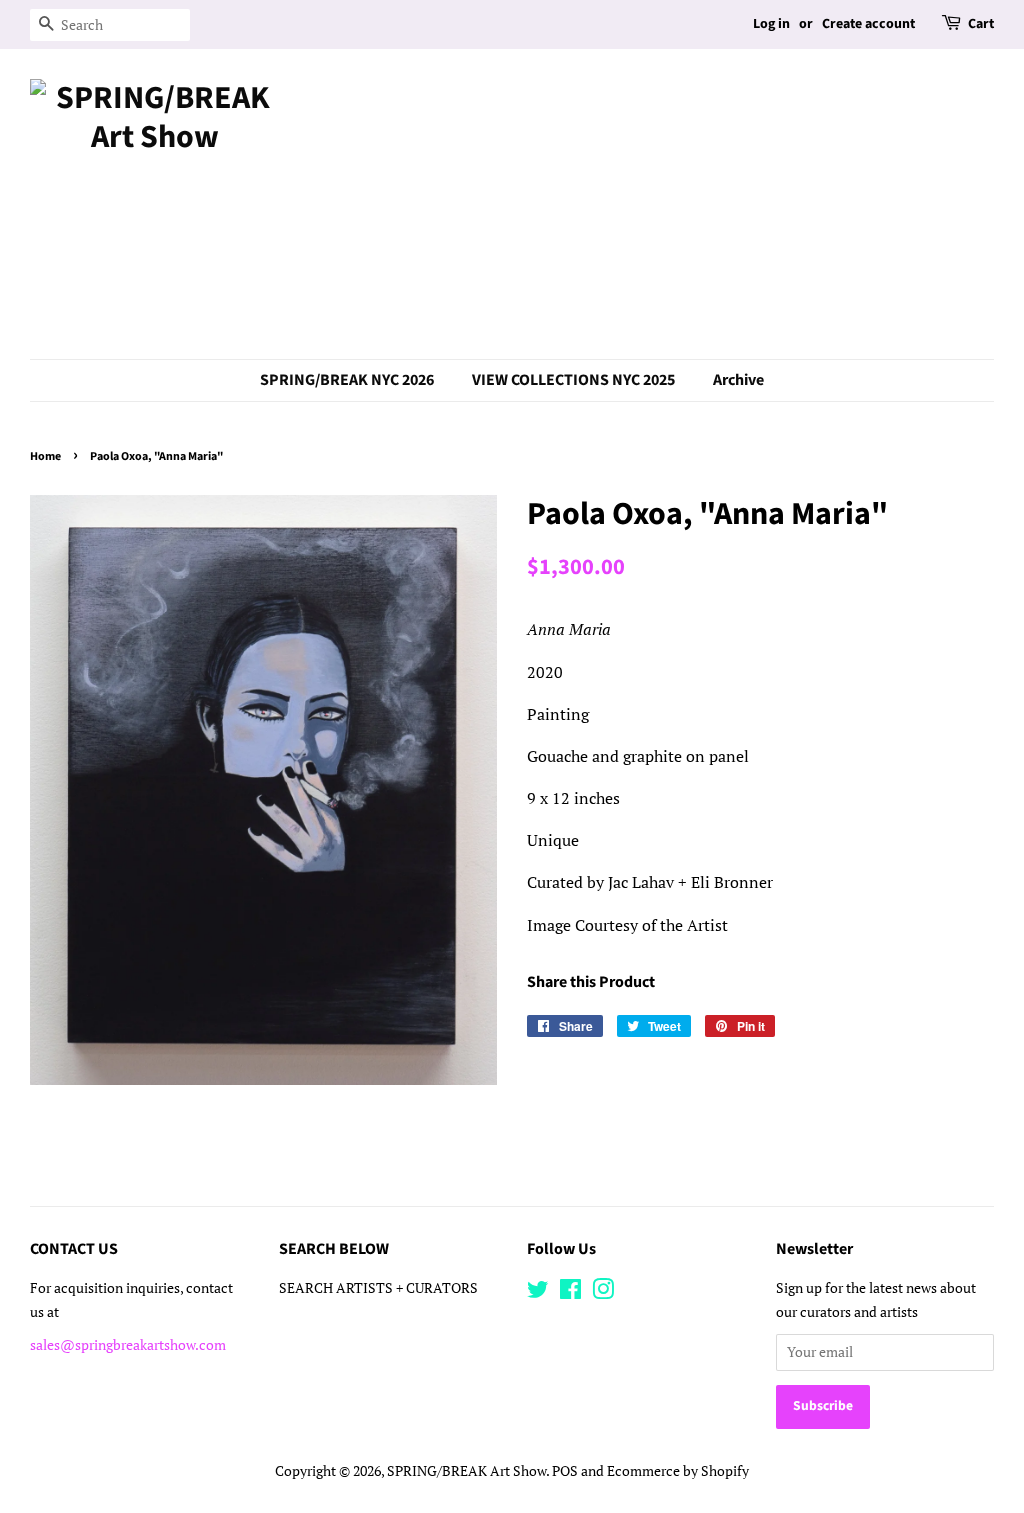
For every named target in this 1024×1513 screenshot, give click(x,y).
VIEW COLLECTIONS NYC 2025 (573, 380)
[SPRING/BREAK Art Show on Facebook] (570, 1293)
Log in (771, 24)
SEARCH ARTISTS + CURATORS (378, 1288)
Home (45, 456)
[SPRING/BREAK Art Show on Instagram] (603, 1293)
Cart (981, 24)
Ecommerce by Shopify (678, 1471)
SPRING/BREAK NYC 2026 (347, 380)
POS (565, 1471)
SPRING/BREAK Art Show (466, 1471)
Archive (738, 380)
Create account (868, 24)
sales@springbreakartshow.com (128, 1345)
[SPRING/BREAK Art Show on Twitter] (538, 1293)
